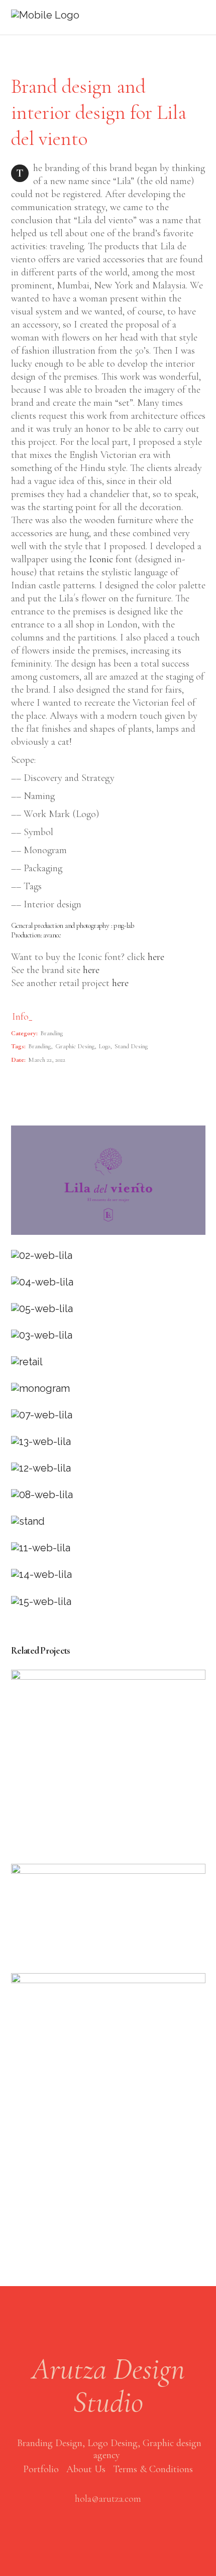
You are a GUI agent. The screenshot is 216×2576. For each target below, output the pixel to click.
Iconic (101, 559)
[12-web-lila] (108, 1468)
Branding (51, 1033)
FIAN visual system (108, 1761)
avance (52, 935)
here (155, 957)
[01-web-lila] (108, 1180)
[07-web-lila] (108, 1415)
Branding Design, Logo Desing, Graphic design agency (109, 2449)
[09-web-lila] (108, 1521)
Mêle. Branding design (108, 2064)
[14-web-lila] (108, 1575)
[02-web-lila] (108, 1256)
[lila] (108, 1389)
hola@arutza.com (108, 2499)
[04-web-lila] (108, 1282)
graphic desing (75, 1046)
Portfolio (41, 2469)
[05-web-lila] (108, 1309)
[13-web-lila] (108, 1442)
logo (104, 1046)
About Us (86, 2469)
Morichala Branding (108, 1912)
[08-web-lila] (108, 1495)
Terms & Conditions (153, 2469)
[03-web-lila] (108, 1335)
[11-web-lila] (108, 1548)
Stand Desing (131, 1046)
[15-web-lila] (108, 1602)
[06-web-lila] (108, 1362)
